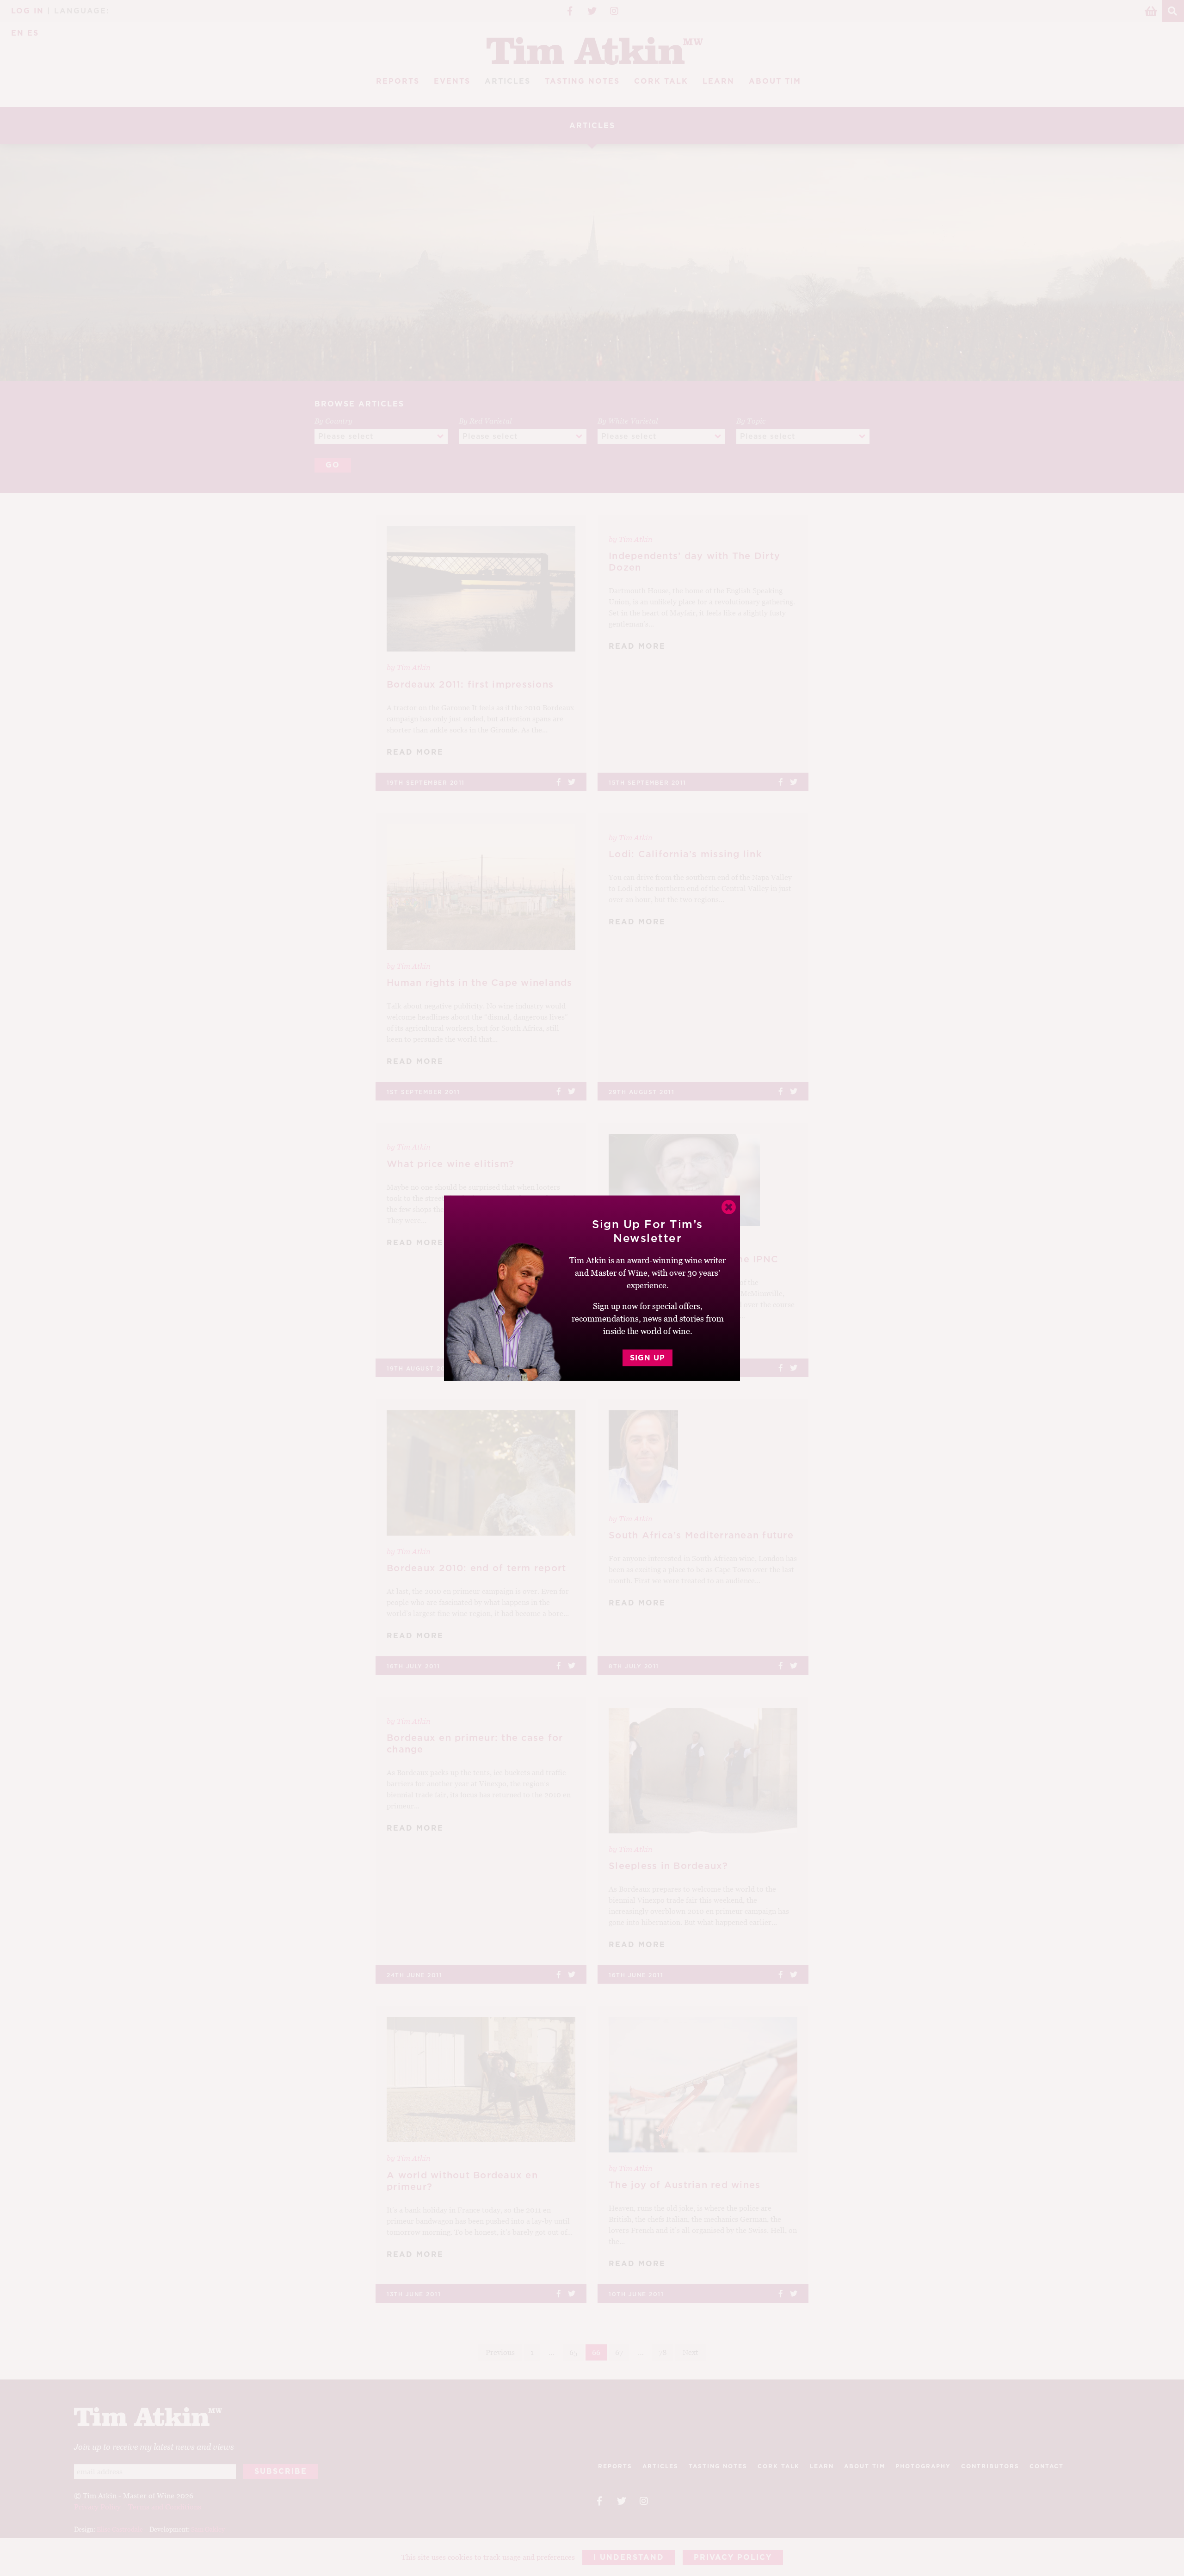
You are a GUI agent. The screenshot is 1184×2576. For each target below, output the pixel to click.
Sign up (647, 1358)
